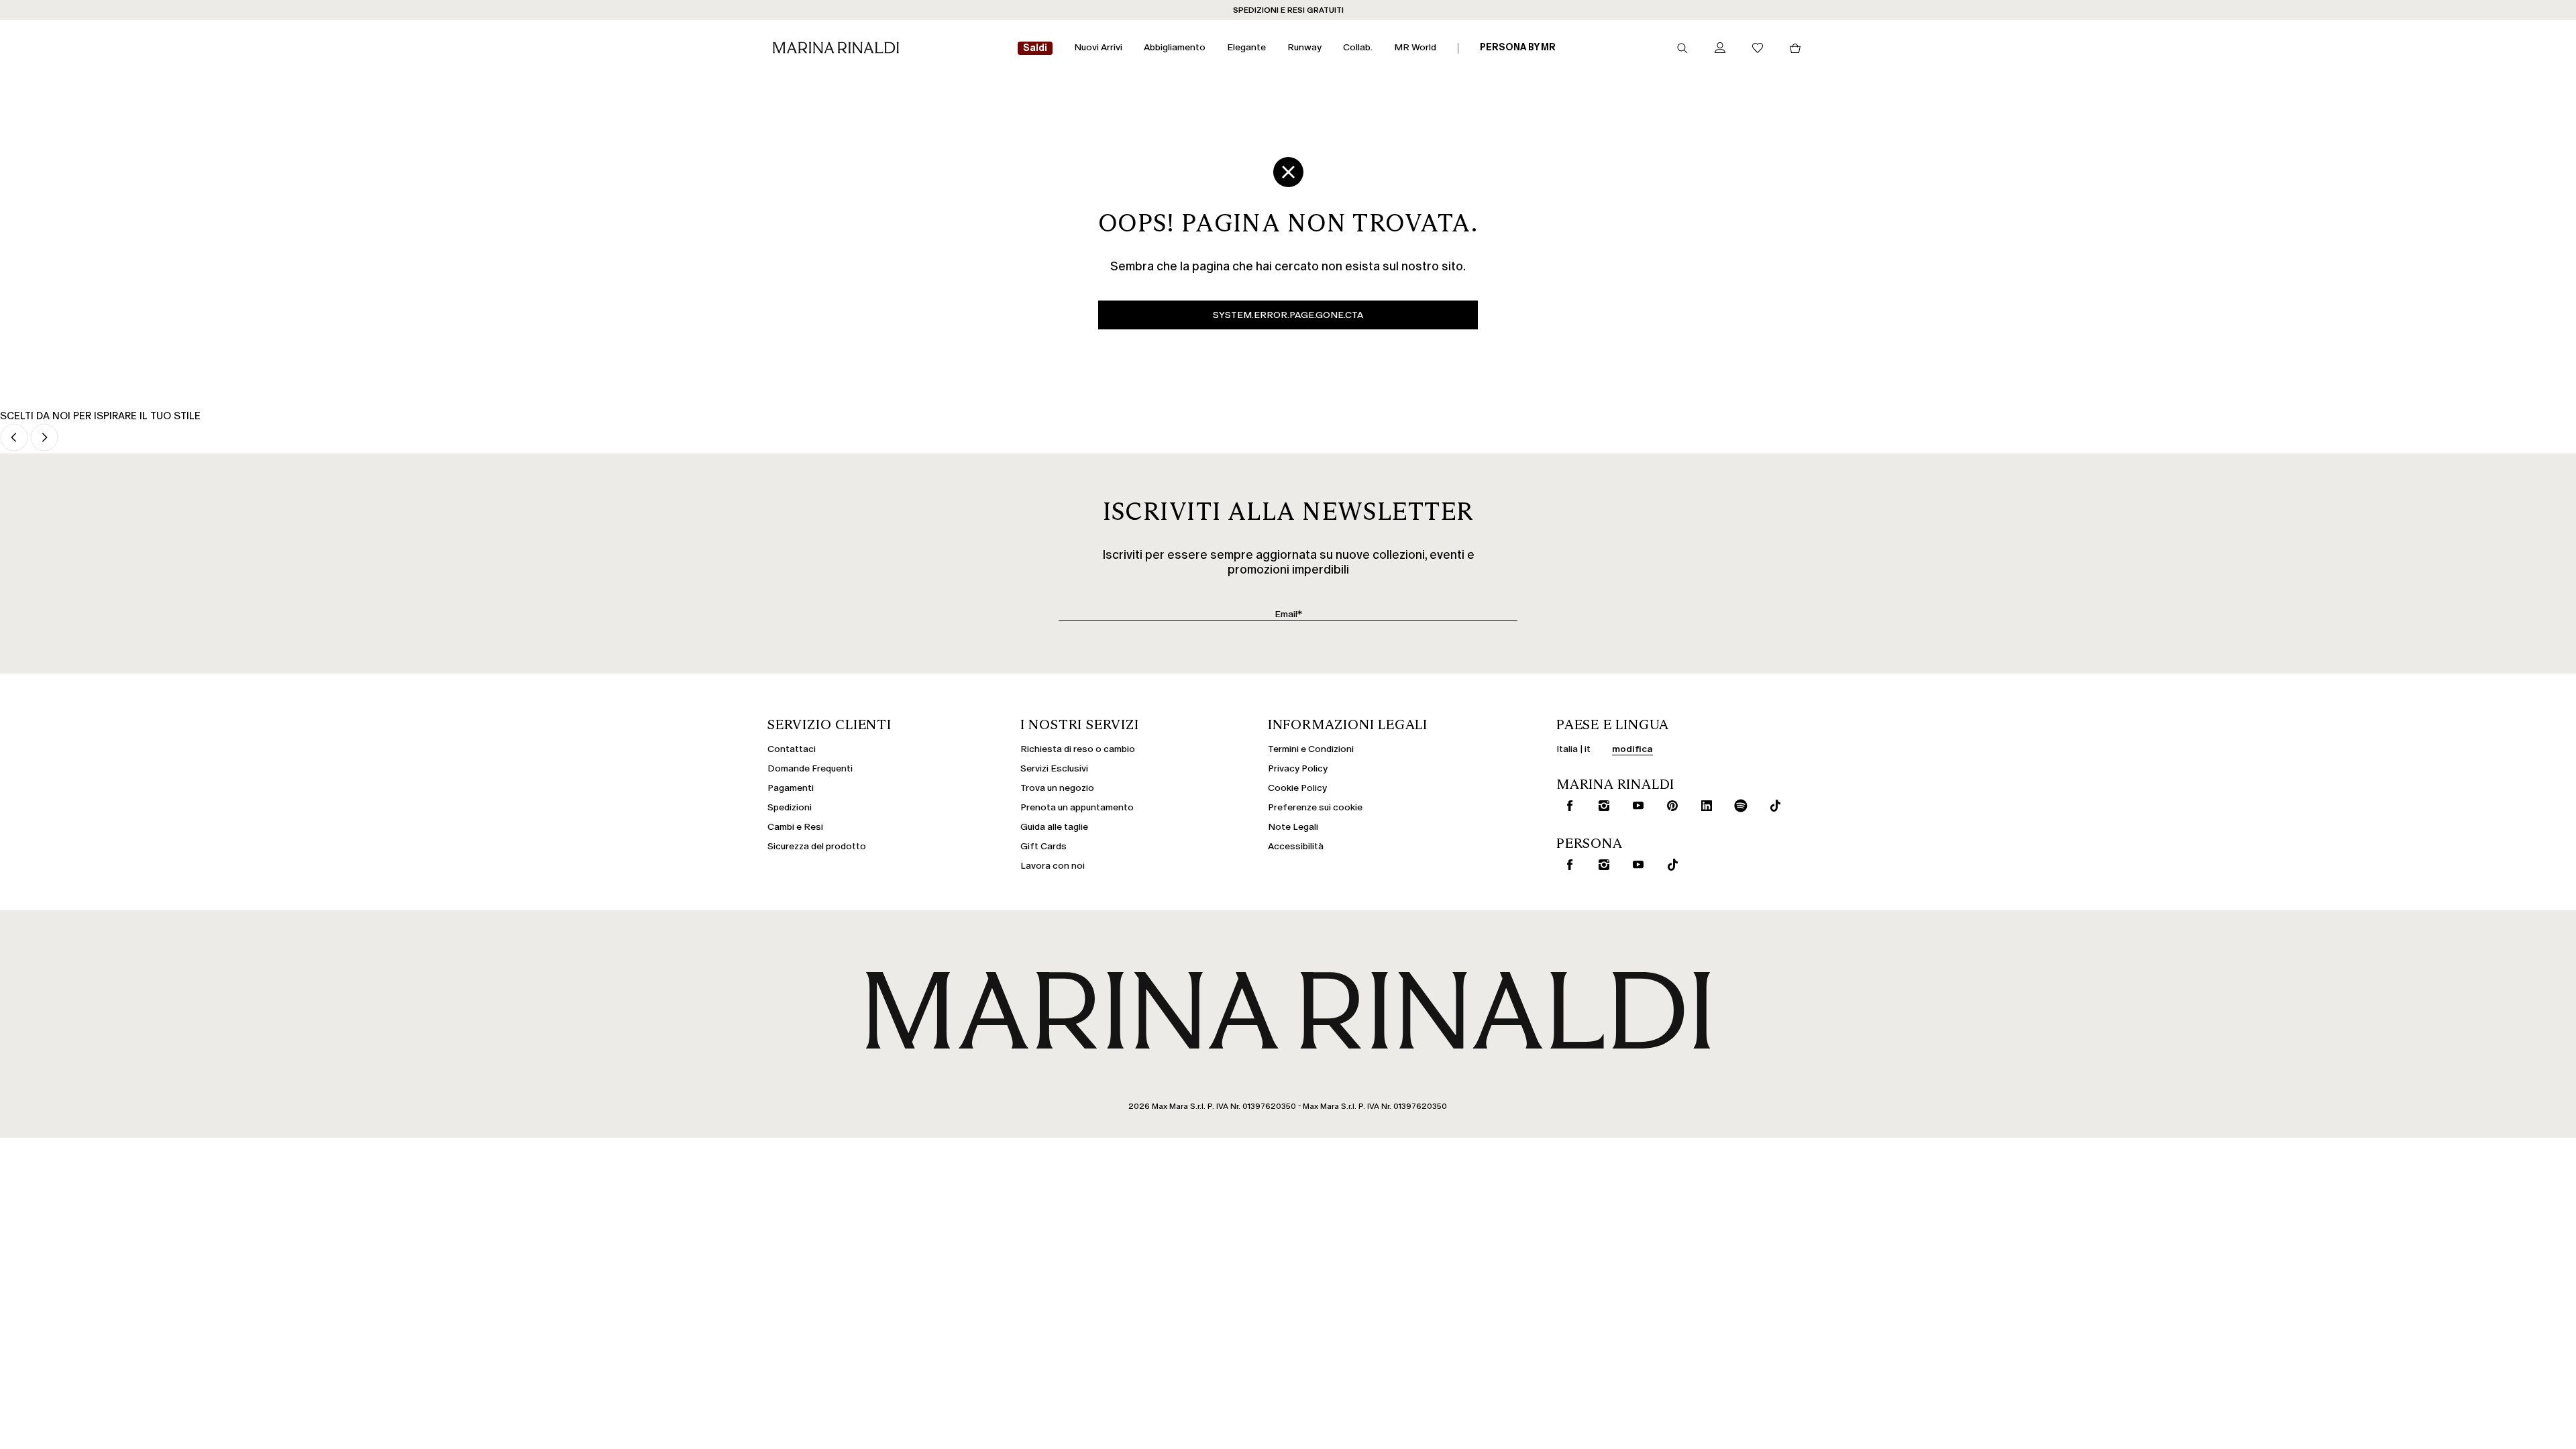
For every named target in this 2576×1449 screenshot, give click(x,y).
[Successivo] (44, 438)
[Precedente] (14, 438)
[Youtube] (1635, 806)
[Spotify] (1738, 806)
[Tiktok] (1772, 806)
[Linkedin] (1704, 806)
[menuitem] (1035, 49)
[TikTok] (1670, 865)
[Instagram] (1601, 806)
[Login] (1720, 49)
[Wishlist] (1758, 49)
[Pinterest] (1670, 806)
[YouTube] (1635, 865)
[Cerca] (1682, 48)
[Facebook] (1567, 806)
